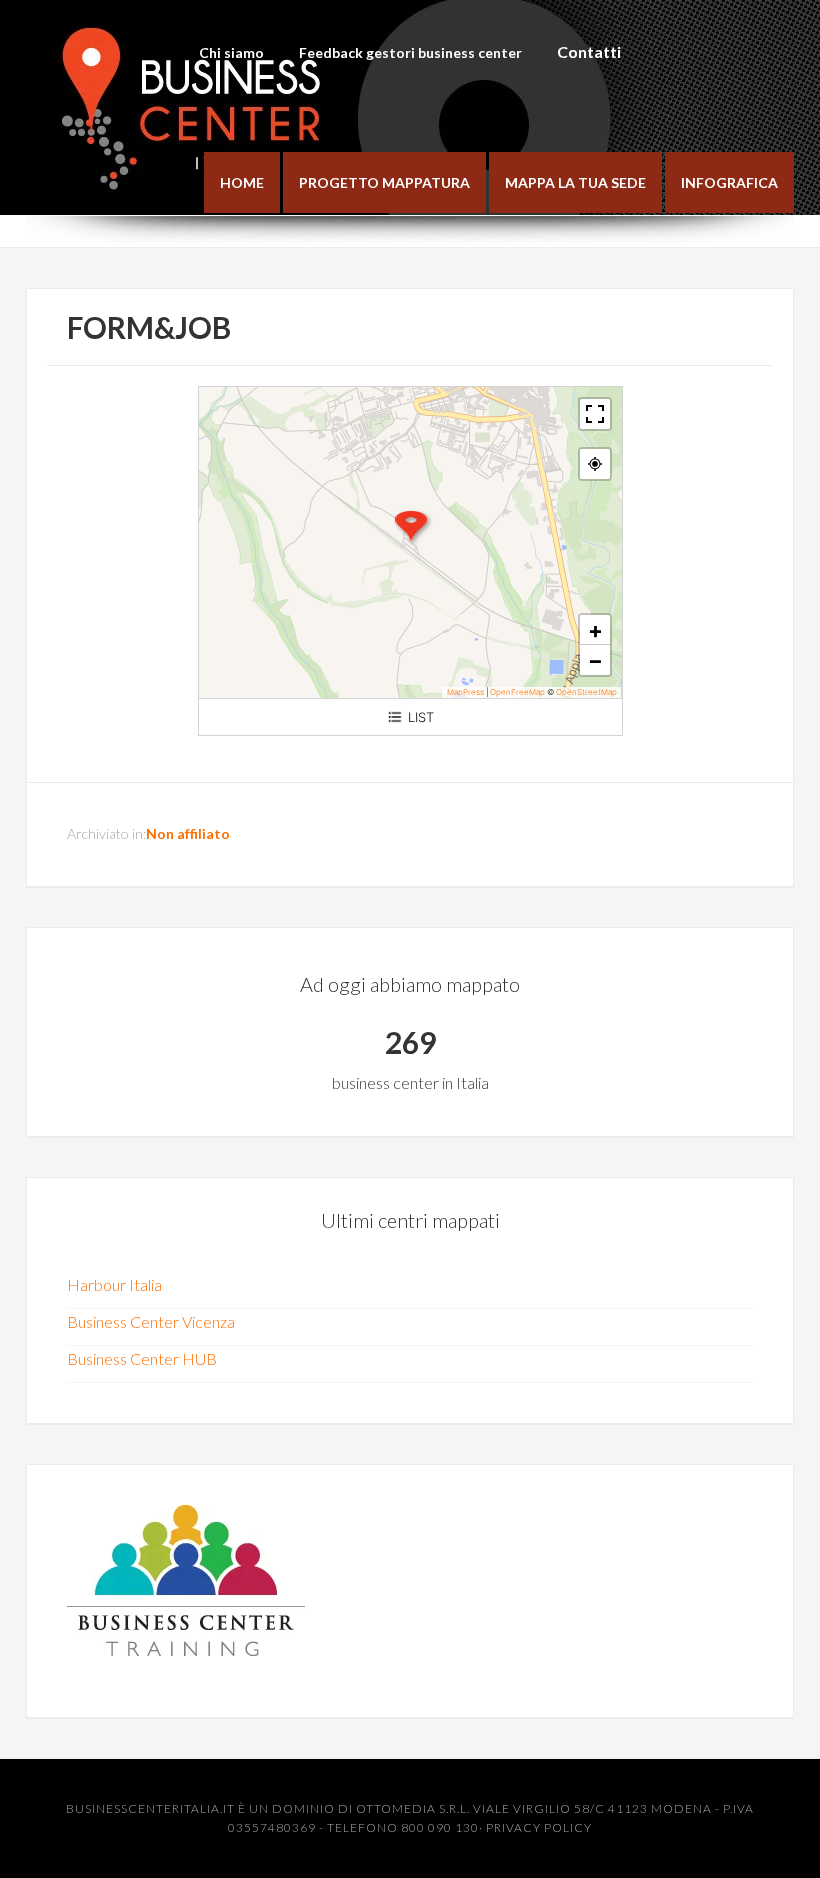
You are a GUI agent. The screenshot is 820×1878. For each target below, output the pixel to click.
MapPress (465, 692)
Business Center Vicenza (151, 1321)
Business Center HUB (142, 1358)
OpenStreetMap (586, 692)
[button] (411, 527)
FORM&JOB (149, 327)
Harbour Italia (114, 1284)
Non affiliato (188, 833)
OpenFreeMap (517, 692)
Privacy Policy (539, 1827)
